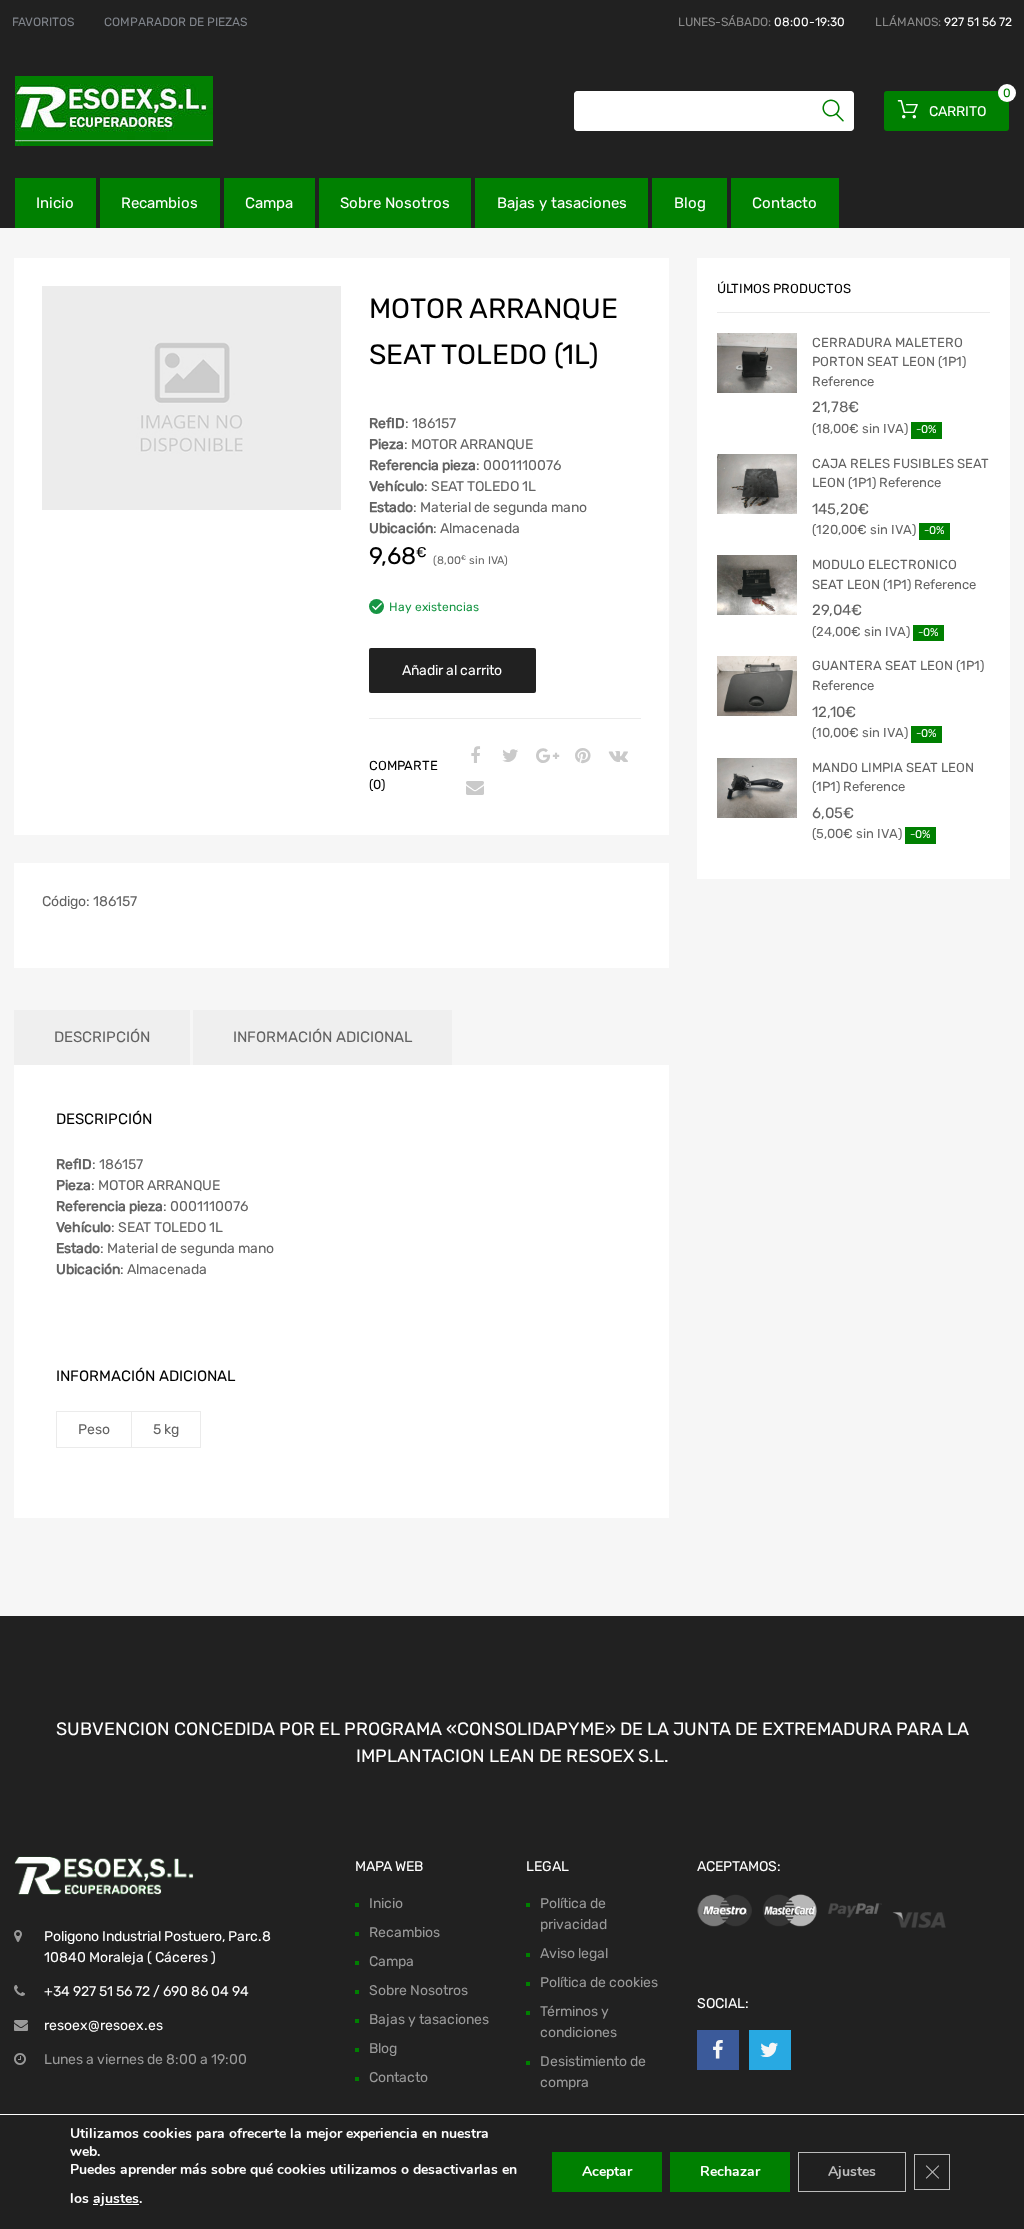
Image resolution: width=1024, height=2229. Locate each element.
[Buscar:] (714, 111)
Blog (690, 203)
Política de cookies (599, 1982)
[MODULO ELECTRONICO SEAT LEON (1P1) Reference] (757, 585)
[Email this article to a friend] (472, 789)
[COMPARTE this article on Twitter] (508, 757)
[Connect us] (718, 2050)
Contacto (784, 203)
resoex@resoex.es (103, 2025)
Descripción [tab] (102, 1037)
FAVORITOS (43, 22)
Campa (269, 203)
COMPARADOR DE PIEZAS (175, 22)
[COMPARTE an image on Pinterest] (580, 757)
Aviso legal (574, 1953)
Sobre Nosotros (395, 203)
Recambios (159, 203)
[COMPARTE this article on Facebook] (472, 757)
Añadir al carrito (452, 670)
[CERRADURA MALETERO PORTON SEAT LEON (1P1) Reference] (757, 363)
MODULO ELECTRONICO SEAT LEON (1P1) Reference (894, 574)
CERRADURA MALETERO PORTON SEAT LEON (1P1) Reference (889, 362)
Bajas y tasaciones (562, 203)
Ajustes (852, 2171)
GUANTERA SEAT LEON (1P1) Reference (898, 675)
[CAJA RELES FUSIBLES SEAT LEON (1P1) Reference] (757, 484)
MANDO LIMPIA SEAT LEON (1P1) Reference (893, 777)
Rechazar (730, 2171)
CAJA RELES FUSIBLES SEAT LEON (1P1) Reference (900, 473)
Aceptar (607, 2171)
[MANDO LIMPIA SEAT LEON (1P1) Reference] (757, 788)
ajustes (116, 2198)
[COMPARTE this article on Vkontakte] (616, 757)
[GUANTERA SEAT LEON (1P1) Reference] (757, 686)
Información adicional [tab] (322, 1037)
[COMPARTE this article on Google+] (544, 757)
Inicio (55, 203)
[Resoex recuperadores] (100, 111)
